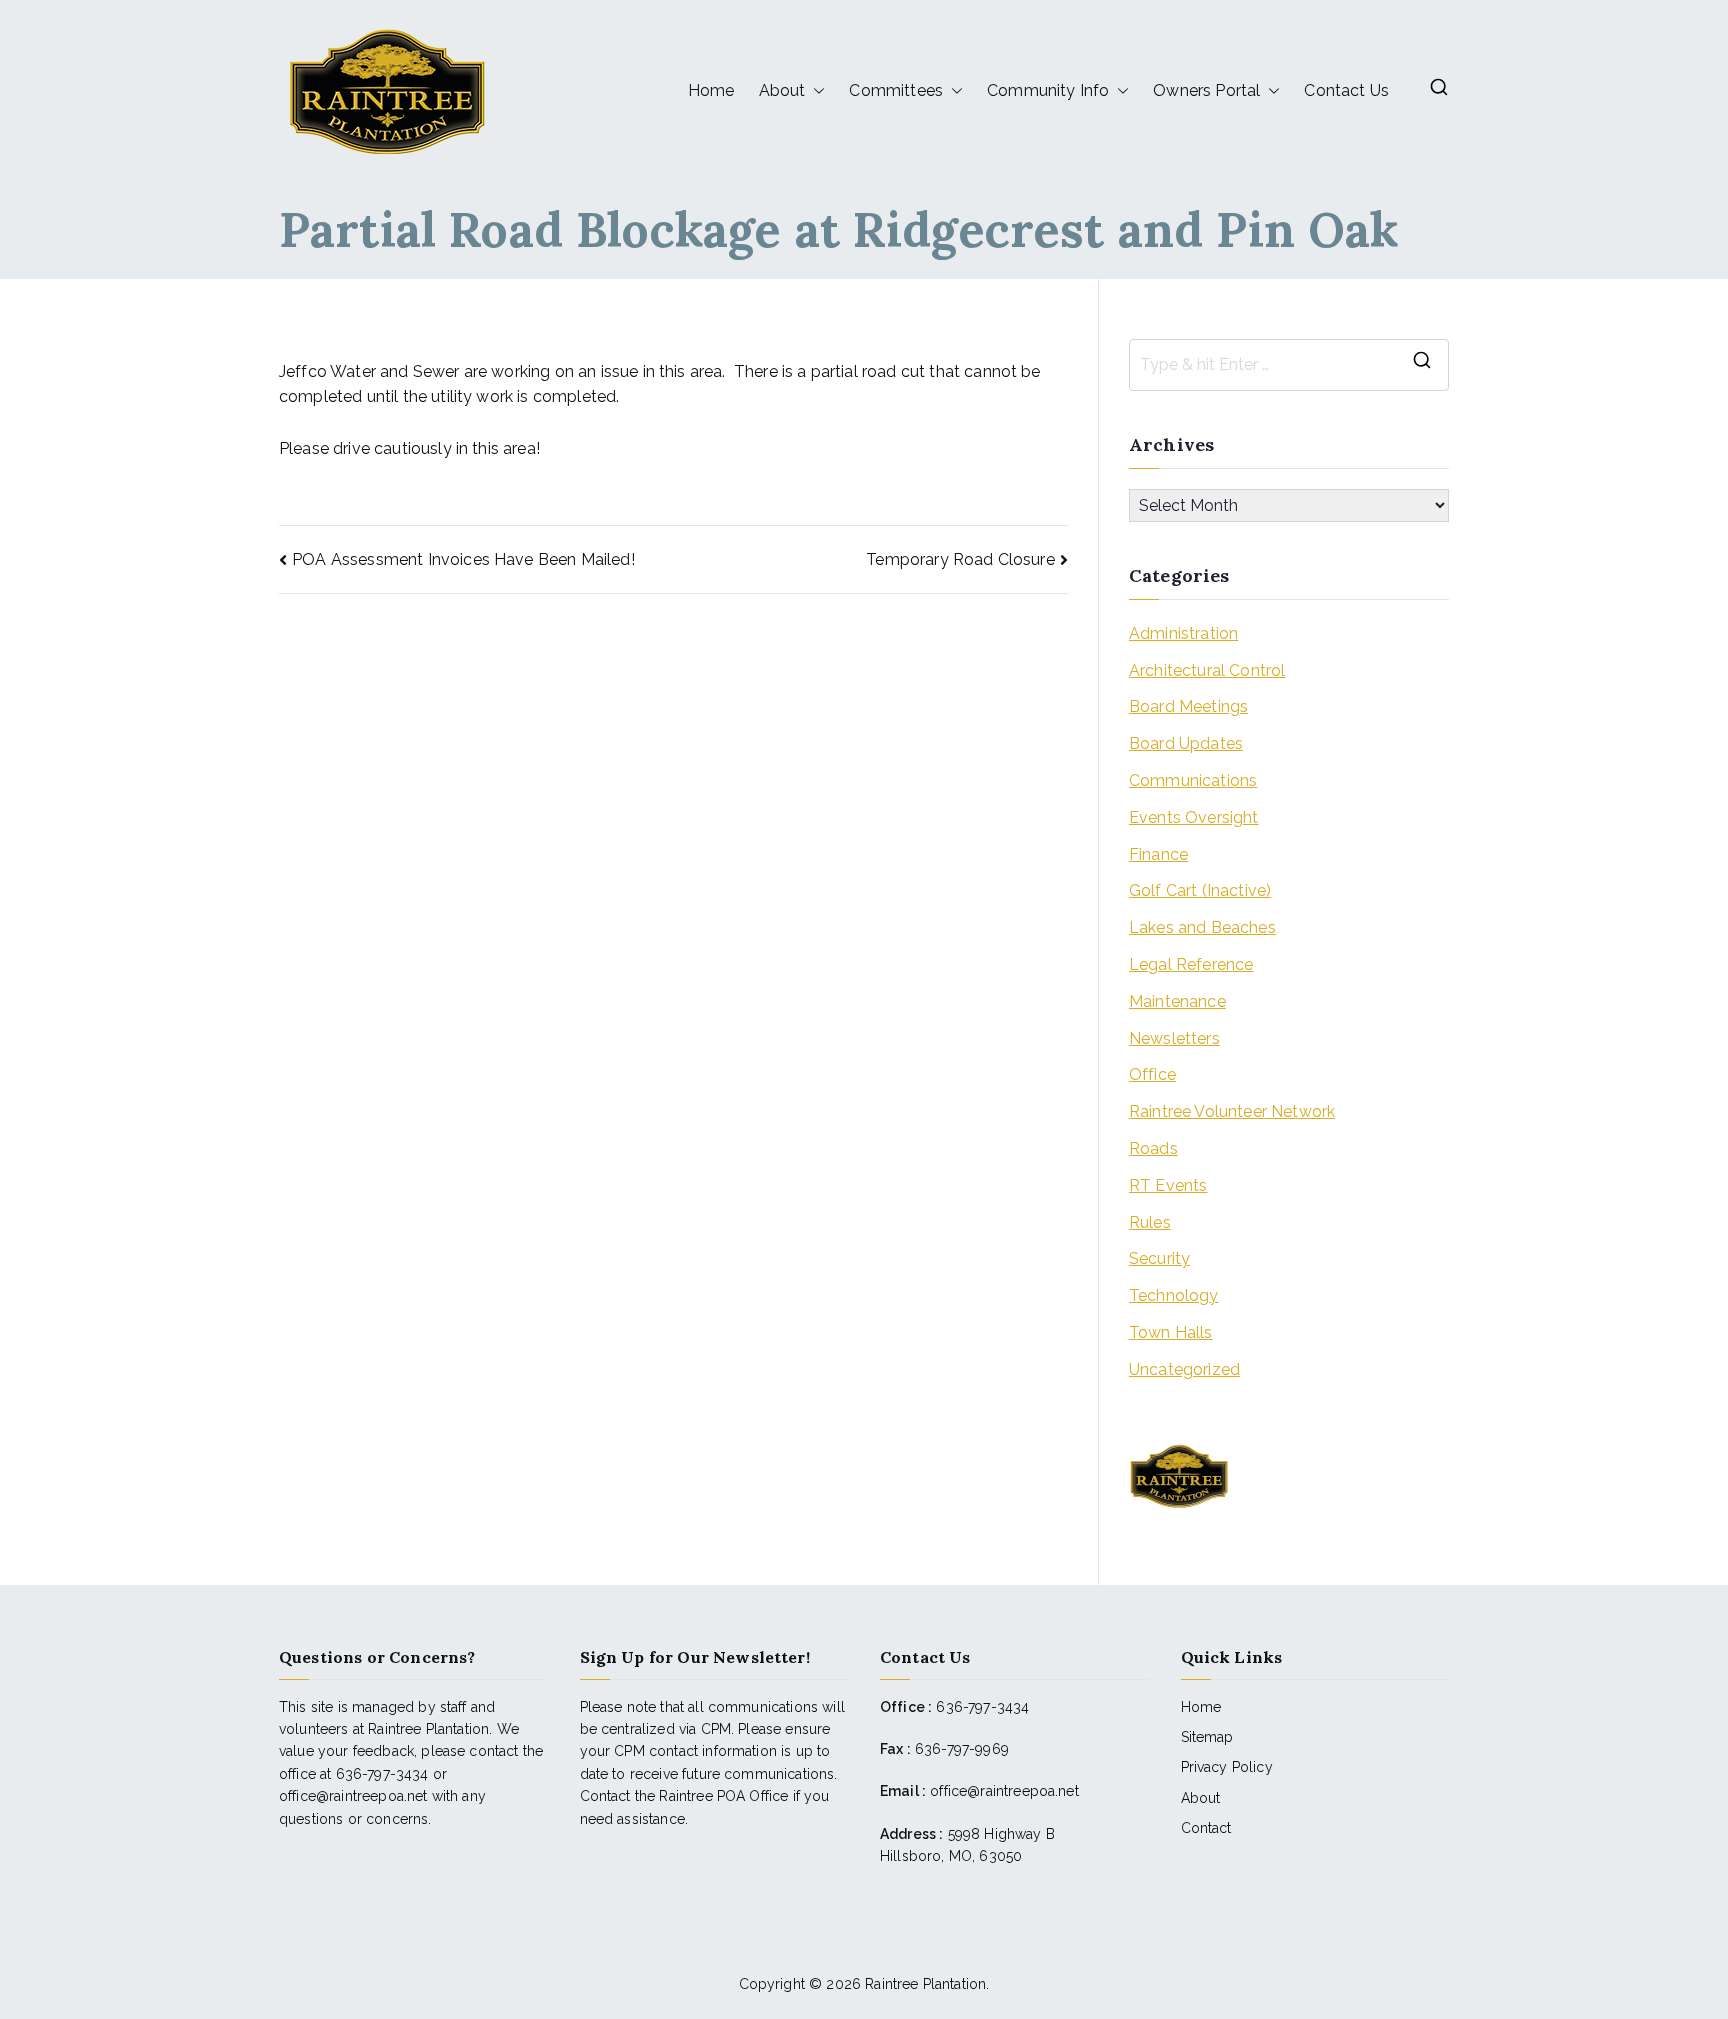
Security (1159, 1258)
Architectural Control (1207, 670)
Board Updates (1186, 743)
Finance (1158, 854)
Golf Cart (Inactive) (1200, 890)
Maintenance (1177, 1001)
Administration (1183, 633)
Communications (1193, 780)
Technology (1174, 1295)
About (1201, 1798)
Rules (1150, 1222)
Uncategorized (1184, 1369)
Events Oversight (1194, 817)
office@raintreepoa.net (1004, 1791)
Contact (1206, 1828)
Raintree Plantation (925, 1984)
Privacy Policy (1227, 1767)
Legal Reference (1191, 964)
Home (711, 91)
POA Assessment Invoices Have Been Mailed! (463, 559)
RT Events (1168, 1185)
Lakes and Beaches (1202, 927)
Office (1152, 1074)
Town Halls (1171, 1332)
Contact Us (1346, 91)
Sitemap (1207, 1737)
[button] (815, 91)
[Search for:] (1289, 365)
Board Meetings (1188, 706)
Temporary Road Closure (960, 559)
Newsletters (1174, 1038)
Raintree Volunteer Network (1232, 1111)
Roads (1153, 1148)
